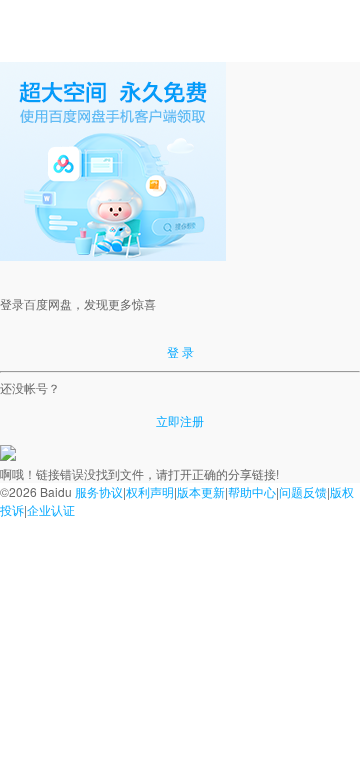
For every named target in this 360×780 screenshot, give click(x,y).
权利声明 (150, 491)
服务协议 (99, 491)
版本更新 (201, 491)
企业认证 (51, 509)
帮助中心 (252, 491)
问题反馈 (303, 491)
